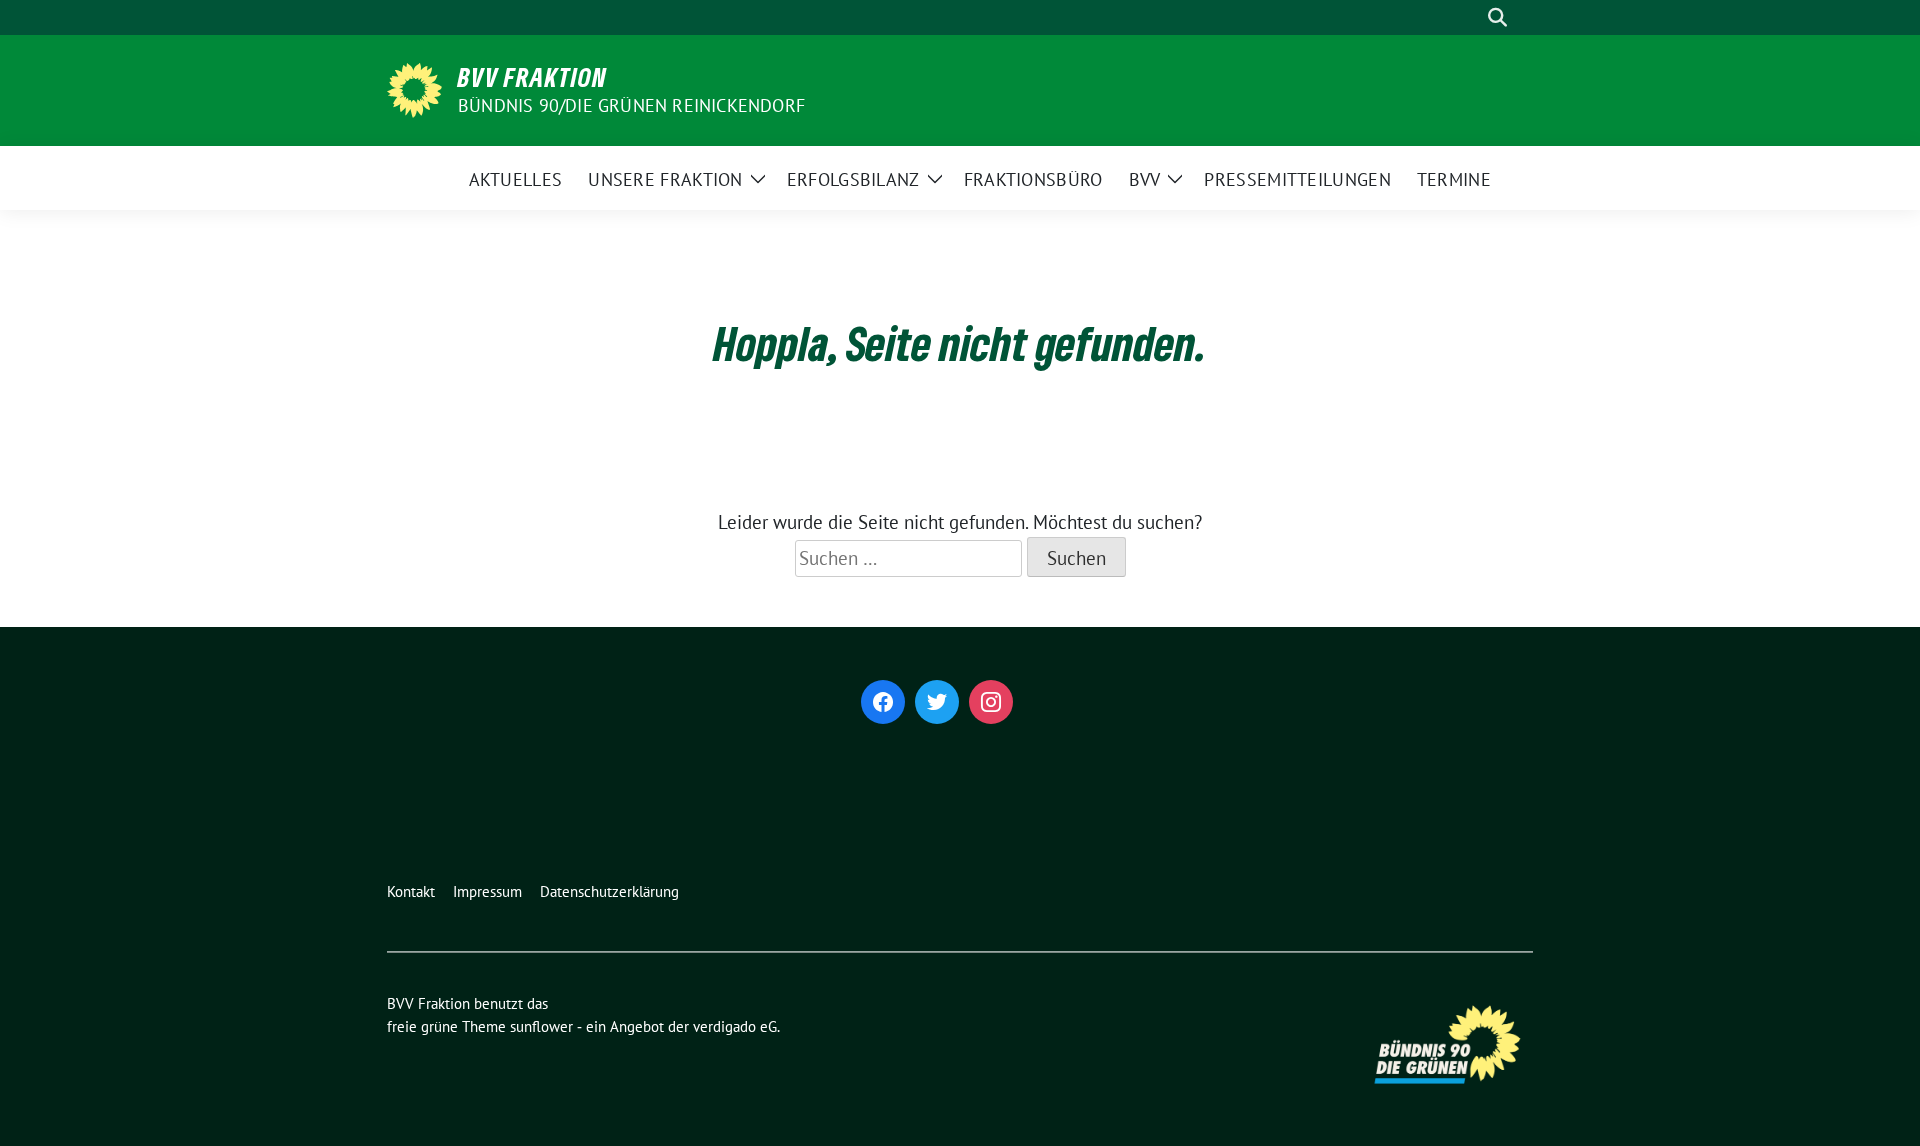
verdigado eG (735, 1026)
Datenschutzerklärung (609, 891)
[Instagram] (991, 702)
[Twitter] (937, 702)
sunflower (541, 1026)
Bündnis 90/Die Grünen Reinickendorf (631, 105)
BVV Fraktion (532, 77)
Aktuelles (516, 179)
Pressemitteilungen (1297, 179)
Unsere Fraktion (665, 179)
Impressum (487, 891)
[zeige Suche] (1497, 17)
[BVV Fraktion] (414, 88)
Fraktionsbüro (1033, 179)
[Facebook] (883, 702)
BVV (1145, 179)
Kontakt (411, 891)
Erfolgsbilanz (853, 179)
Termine (1454, 179)
